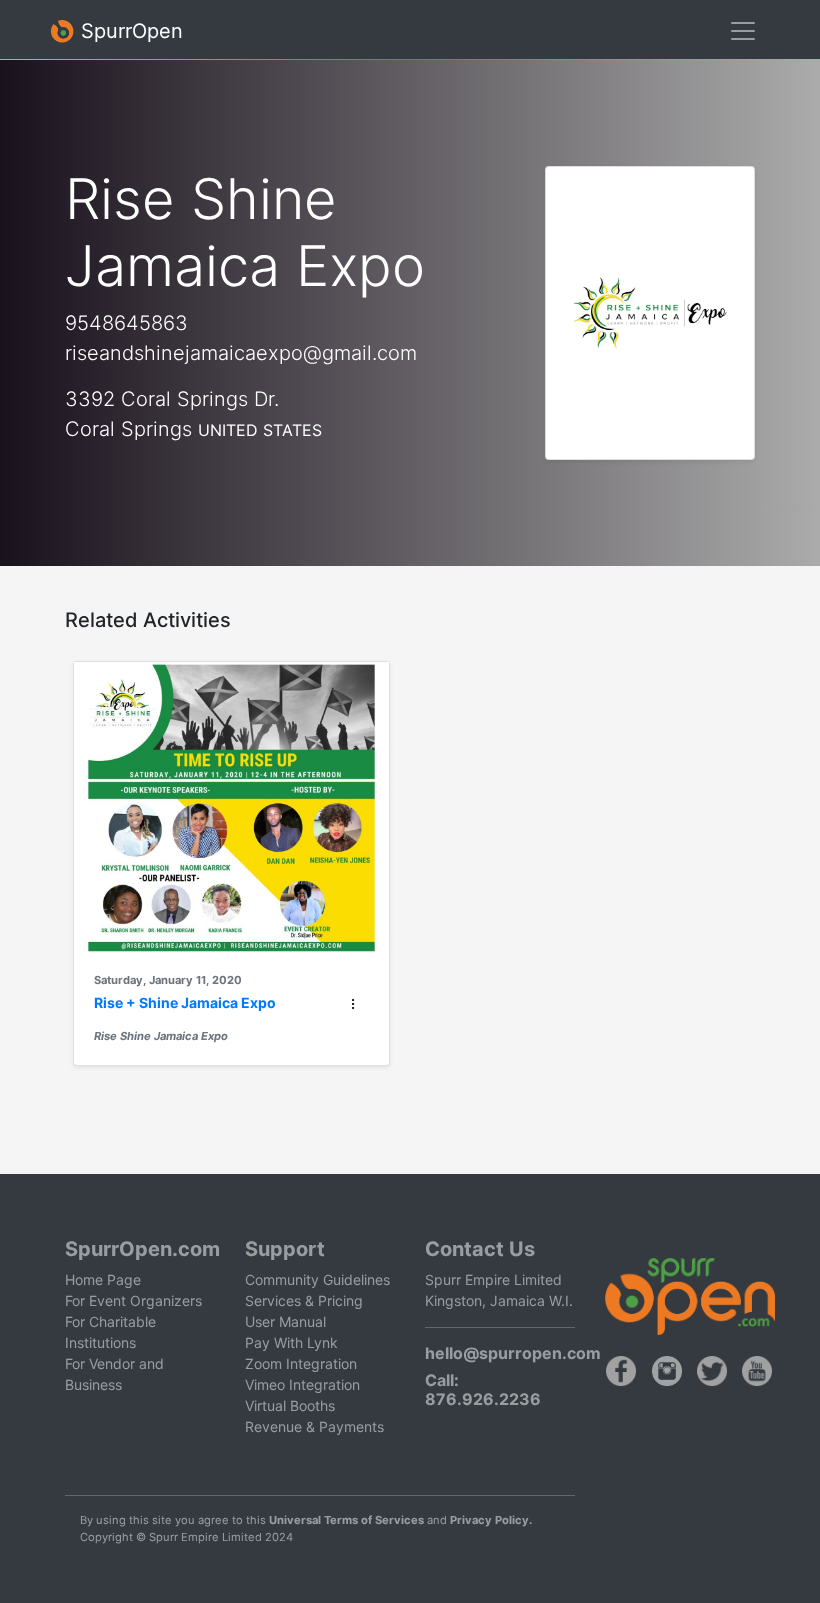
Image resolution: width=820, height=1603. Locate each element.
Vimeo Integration (302, 1384)
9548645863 (126, 323)
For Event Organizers (133, 1300)
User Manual (285, 1321)
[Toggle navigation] (743, 31)
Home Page (103, 1279)
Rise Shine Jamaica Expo (161, 1036)
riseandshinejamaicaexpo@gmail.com (241, 353)
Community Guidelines (317, 1279)
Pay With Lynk (291, 1342)
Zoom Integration (301, 1363)
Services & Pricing (304, 1300)
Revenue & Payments (314, 1426)
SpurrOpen (129, 31)
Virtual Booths (290, 1405)
